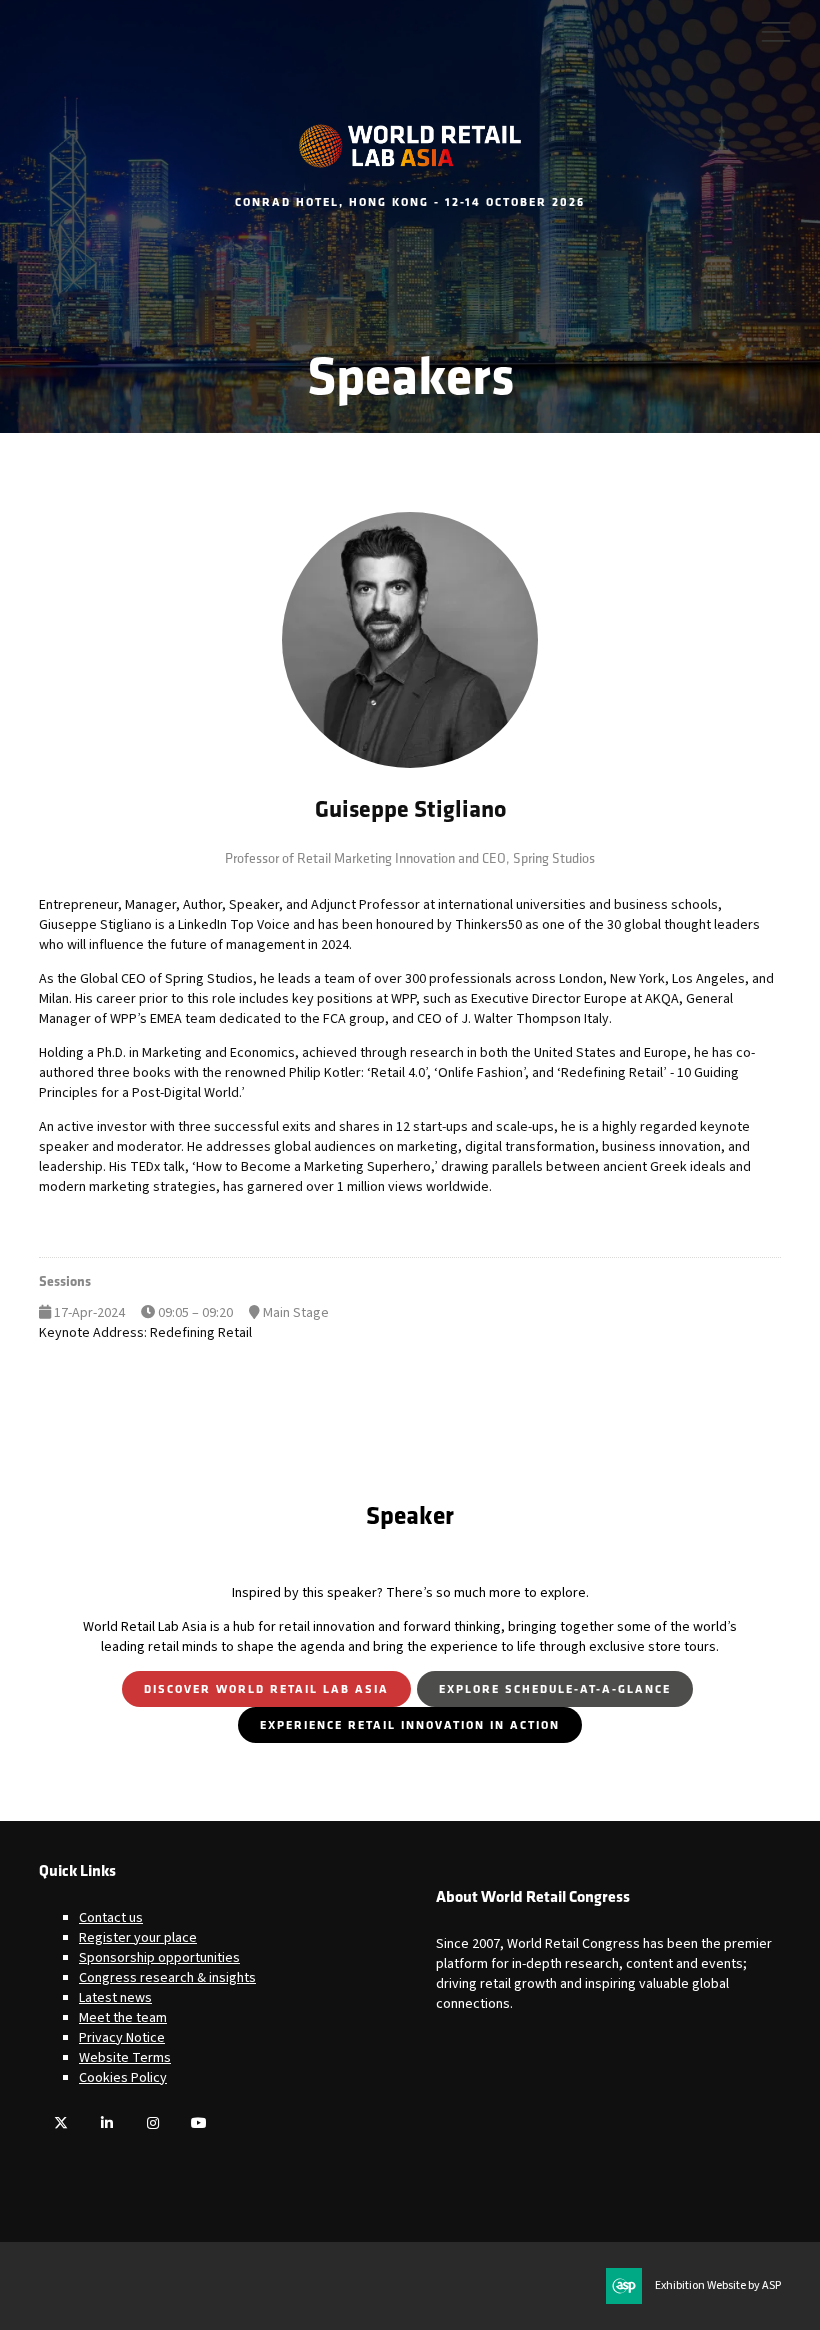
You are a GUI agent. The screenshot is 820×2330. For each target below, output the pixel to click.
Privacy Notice (122, 2038)
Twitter (60, 2123)
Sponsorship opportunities (159, 1958)
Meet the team (123, 2018)
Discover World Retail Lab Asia (266, 1688)
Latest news (115, 1998)
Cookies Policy (123, 2078)
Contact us (111, 1918)
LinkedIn (106, 2123)
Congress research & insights (167, 1978)
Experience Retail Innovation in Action (410, 1724)
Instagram (152, 2123)
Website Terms (125, 2058)
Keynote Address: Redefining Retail (145, 1333)
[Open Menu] (776, 31)
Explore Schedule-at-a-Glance (555, 1688)
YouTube (198, 2123)
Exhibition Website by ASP (718, 2286)
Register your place (138, 1938)
